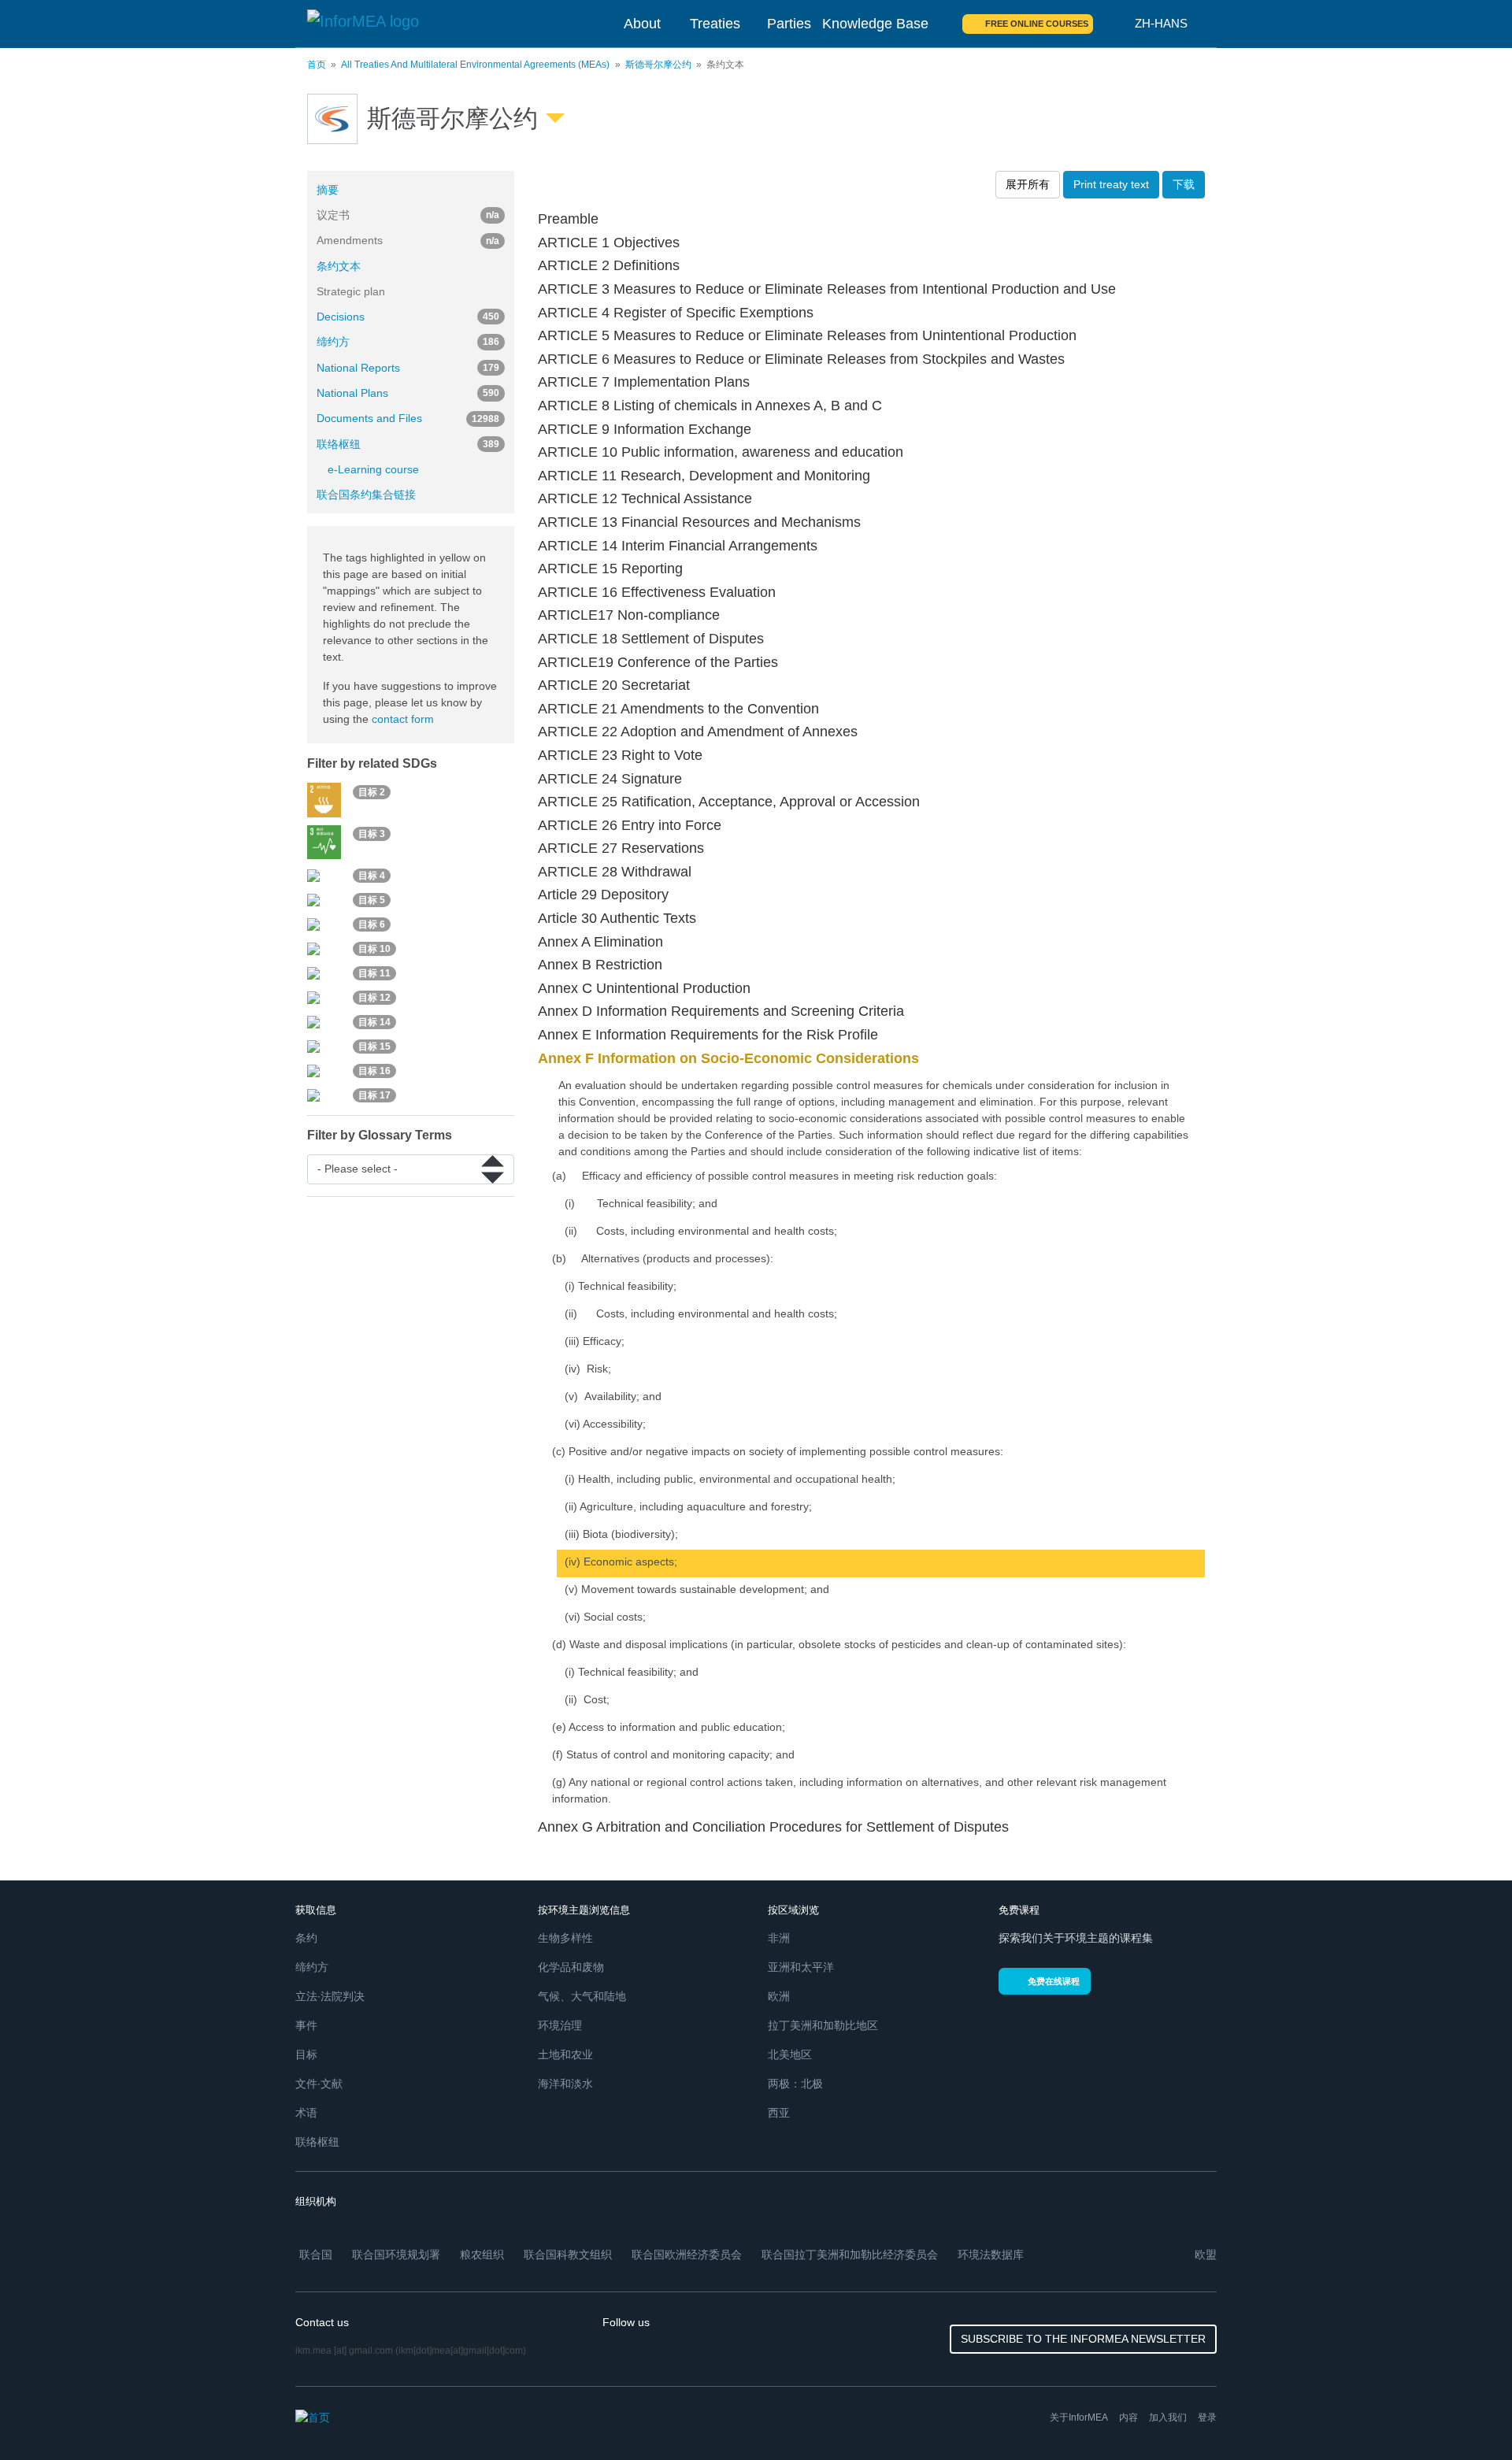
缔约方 (408, 342)
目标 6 (372, 924)
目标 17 (374, 1095)
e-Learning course (373, 469)
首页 (317, 65)
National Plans (408, 393)
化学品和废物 (571, 1967)
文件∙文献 (319, 2084)
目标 (306, 2054)
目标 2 (372, 792)
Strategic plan (351, 291)
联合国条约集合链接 (366, 495)
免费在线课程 (1054, 1981)
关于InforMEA (1079, 2417)
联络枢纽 (408, 444)
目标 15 (374, 1047)
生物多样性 (565, 1938)
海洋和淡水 (565, 2084)
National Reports (408, 368)
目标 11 (374, 973)
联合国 (316, 2254)
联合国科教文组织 (568, 2254)
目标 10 (374, 949)
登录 (1207, 2417)
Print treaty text (1111, 184)
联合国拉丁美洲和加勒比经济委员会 (850, 2254)
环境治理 (560, 2025)
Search (1114, 24)
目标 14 (374, 1022)
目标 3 (372, 834)
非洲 (779, 1938)
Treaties (715, 24)
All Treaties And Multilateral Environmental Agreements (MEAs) (475, 65)
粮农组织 (482, 2254)
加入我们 (1168, 2417)
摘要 (328, 190)
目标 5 (372, 900)
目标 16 (374, 1071)
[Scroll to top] (1466, 2414)
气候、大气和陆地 (582, 1996)
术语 (306, 2113)
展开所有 (1028, 184)
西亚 (779, 2113)
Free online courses (1037, 24)
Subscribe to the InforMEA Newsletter (1083, 2339)
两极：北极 (795, 2084)
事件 (306, 2025)
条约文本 (339, 266)
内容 (1128, 2417)
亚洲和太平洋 (801, 1967)
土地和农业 (565, 2054)
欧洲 (779, 1996)
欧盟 (1206, 2254)
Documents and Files (408, 418)
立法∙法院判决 (330, 1996)
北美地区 (790, 2054)
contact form (403, 719)
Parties (789, 24)
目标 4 (372, 876)
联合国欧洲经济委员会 (687, 2254)
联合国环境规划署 (396, 2254)
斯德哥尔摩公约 (658, 65)
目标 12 (374, 998)
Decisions (408, 317)
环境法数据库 (991, 2254)
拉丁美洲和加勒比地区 (823, 2025)
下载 (1184, 184)
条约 (306, 1938)
